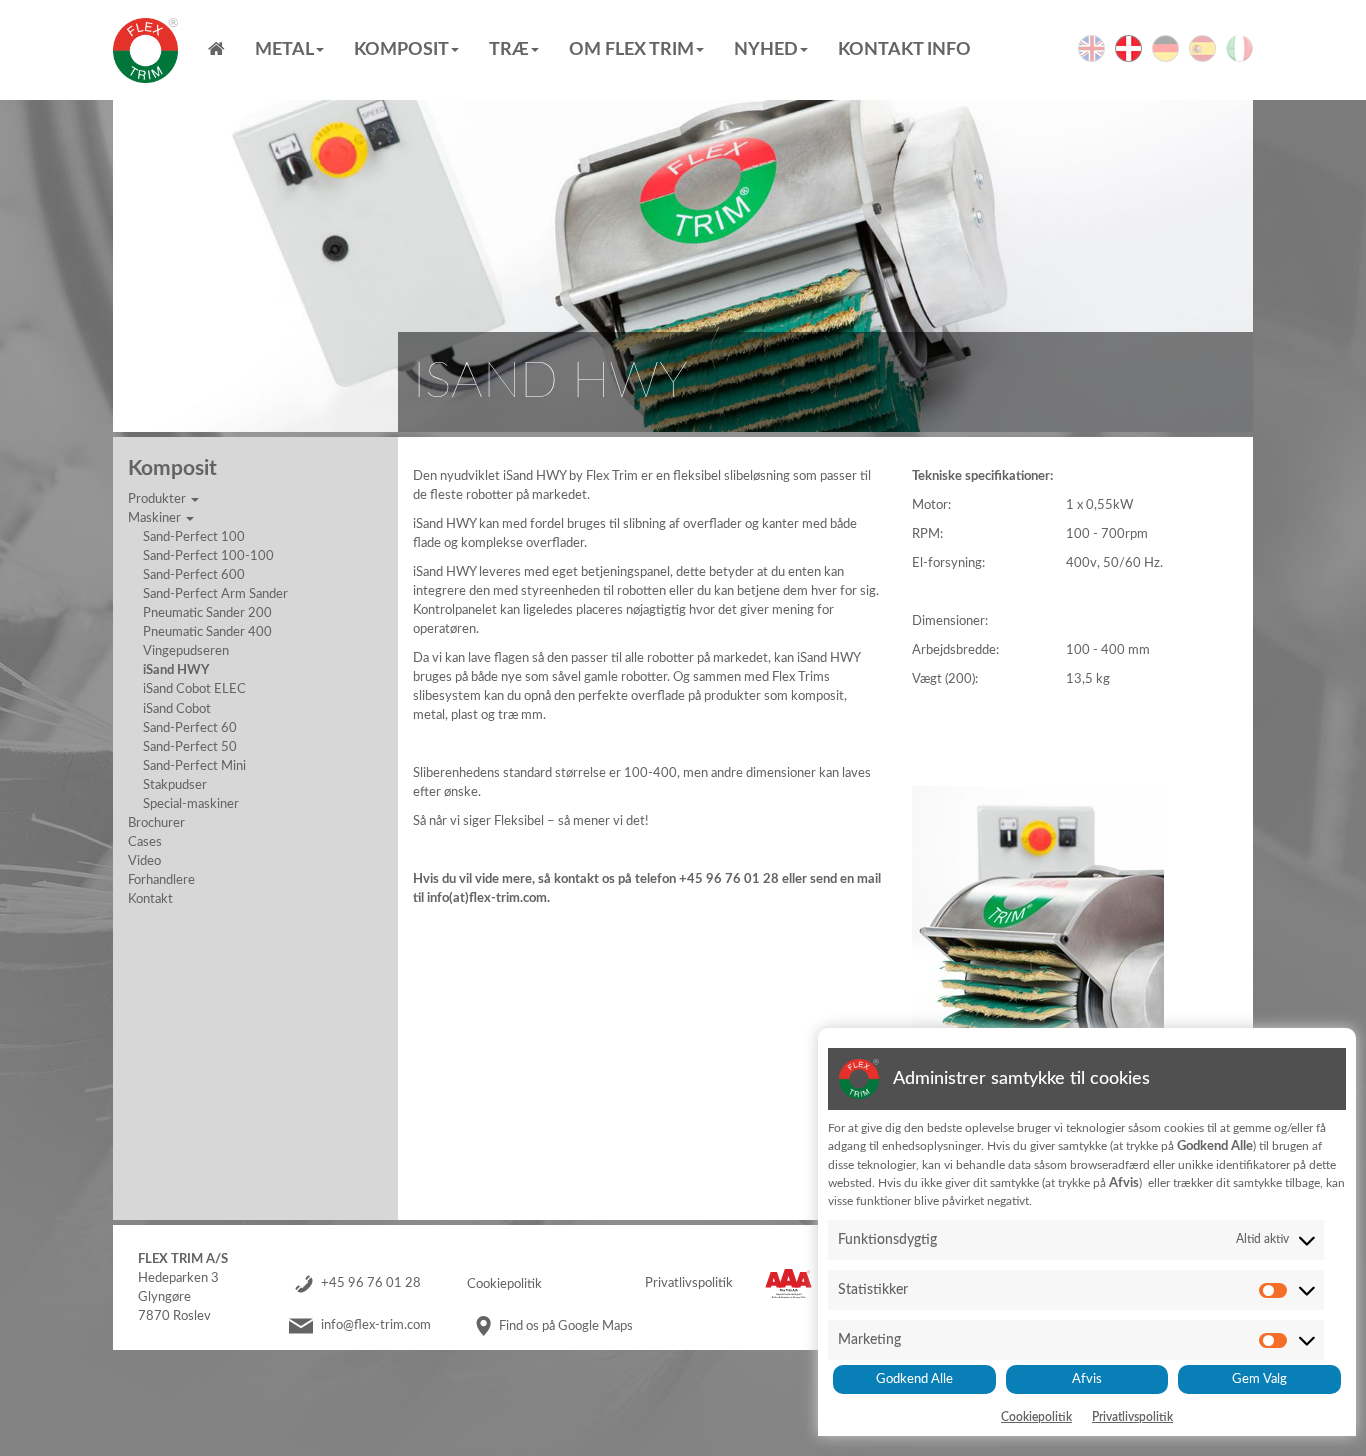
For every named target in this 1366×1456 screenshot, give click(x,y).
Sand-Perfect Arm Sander (215, 594)
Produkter (158, 499)
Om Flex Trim (631, 50)
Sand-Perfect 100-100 (208, 556)
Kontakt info (904, 50)
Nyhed (766, 50)
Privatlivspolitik (689, 1284)
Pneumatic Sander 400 (207, 632)
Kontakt (150, 899)
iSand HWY (176, 670)
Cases (145, 842)
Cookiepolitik (504, 1284)
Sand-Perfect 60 (190, 728)
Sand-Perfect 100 (194, 537)
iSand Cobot (177, 709)
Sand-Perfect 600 (194, 575)
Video (144, 861)
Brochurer (156, 823)
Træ (509, 50)
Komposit (401, 50)
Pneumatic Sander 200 (207, 613)
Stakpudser (175, 785)
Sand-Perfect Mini (194, 766)
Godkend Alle (914, 1379)
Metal (284, 50)
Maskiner (156, 518)
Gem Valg (1259, 1379)
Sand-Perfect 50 (190, 747)
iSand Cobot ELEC (194, 689)
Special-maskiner (191, 804)
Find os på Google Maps (566, 1326)
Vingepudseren (186, 651)
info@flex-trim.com (376, 1326)
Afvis (1087, 1379)
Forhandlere (161, 880)
